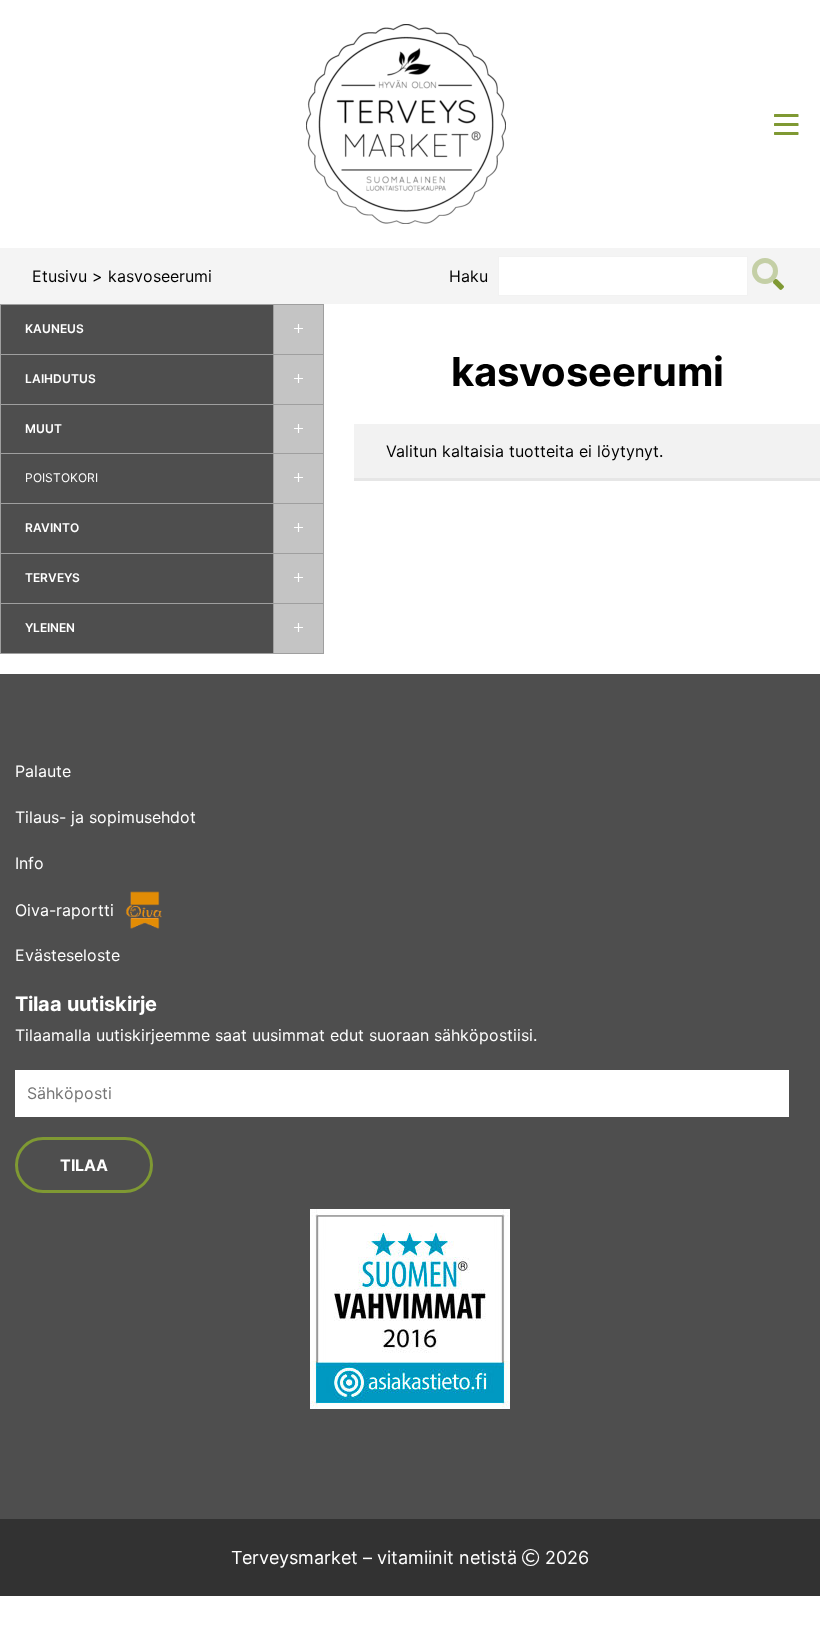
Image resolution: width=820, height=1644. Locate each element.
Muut (43, 428)
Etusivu (59, 276)
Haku (468, 276)
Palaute (43, 771)
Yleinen (50, 627)
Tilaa (84, 1165)
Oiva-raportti (64, 910)
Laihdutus (60, 378)
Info (29, 863)
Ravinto (52, 527)
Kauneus (54, 328)
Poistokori (61, 477)
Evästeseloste (67, 955)
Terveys (52, 577)
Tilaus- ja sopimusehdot (105, 817)
